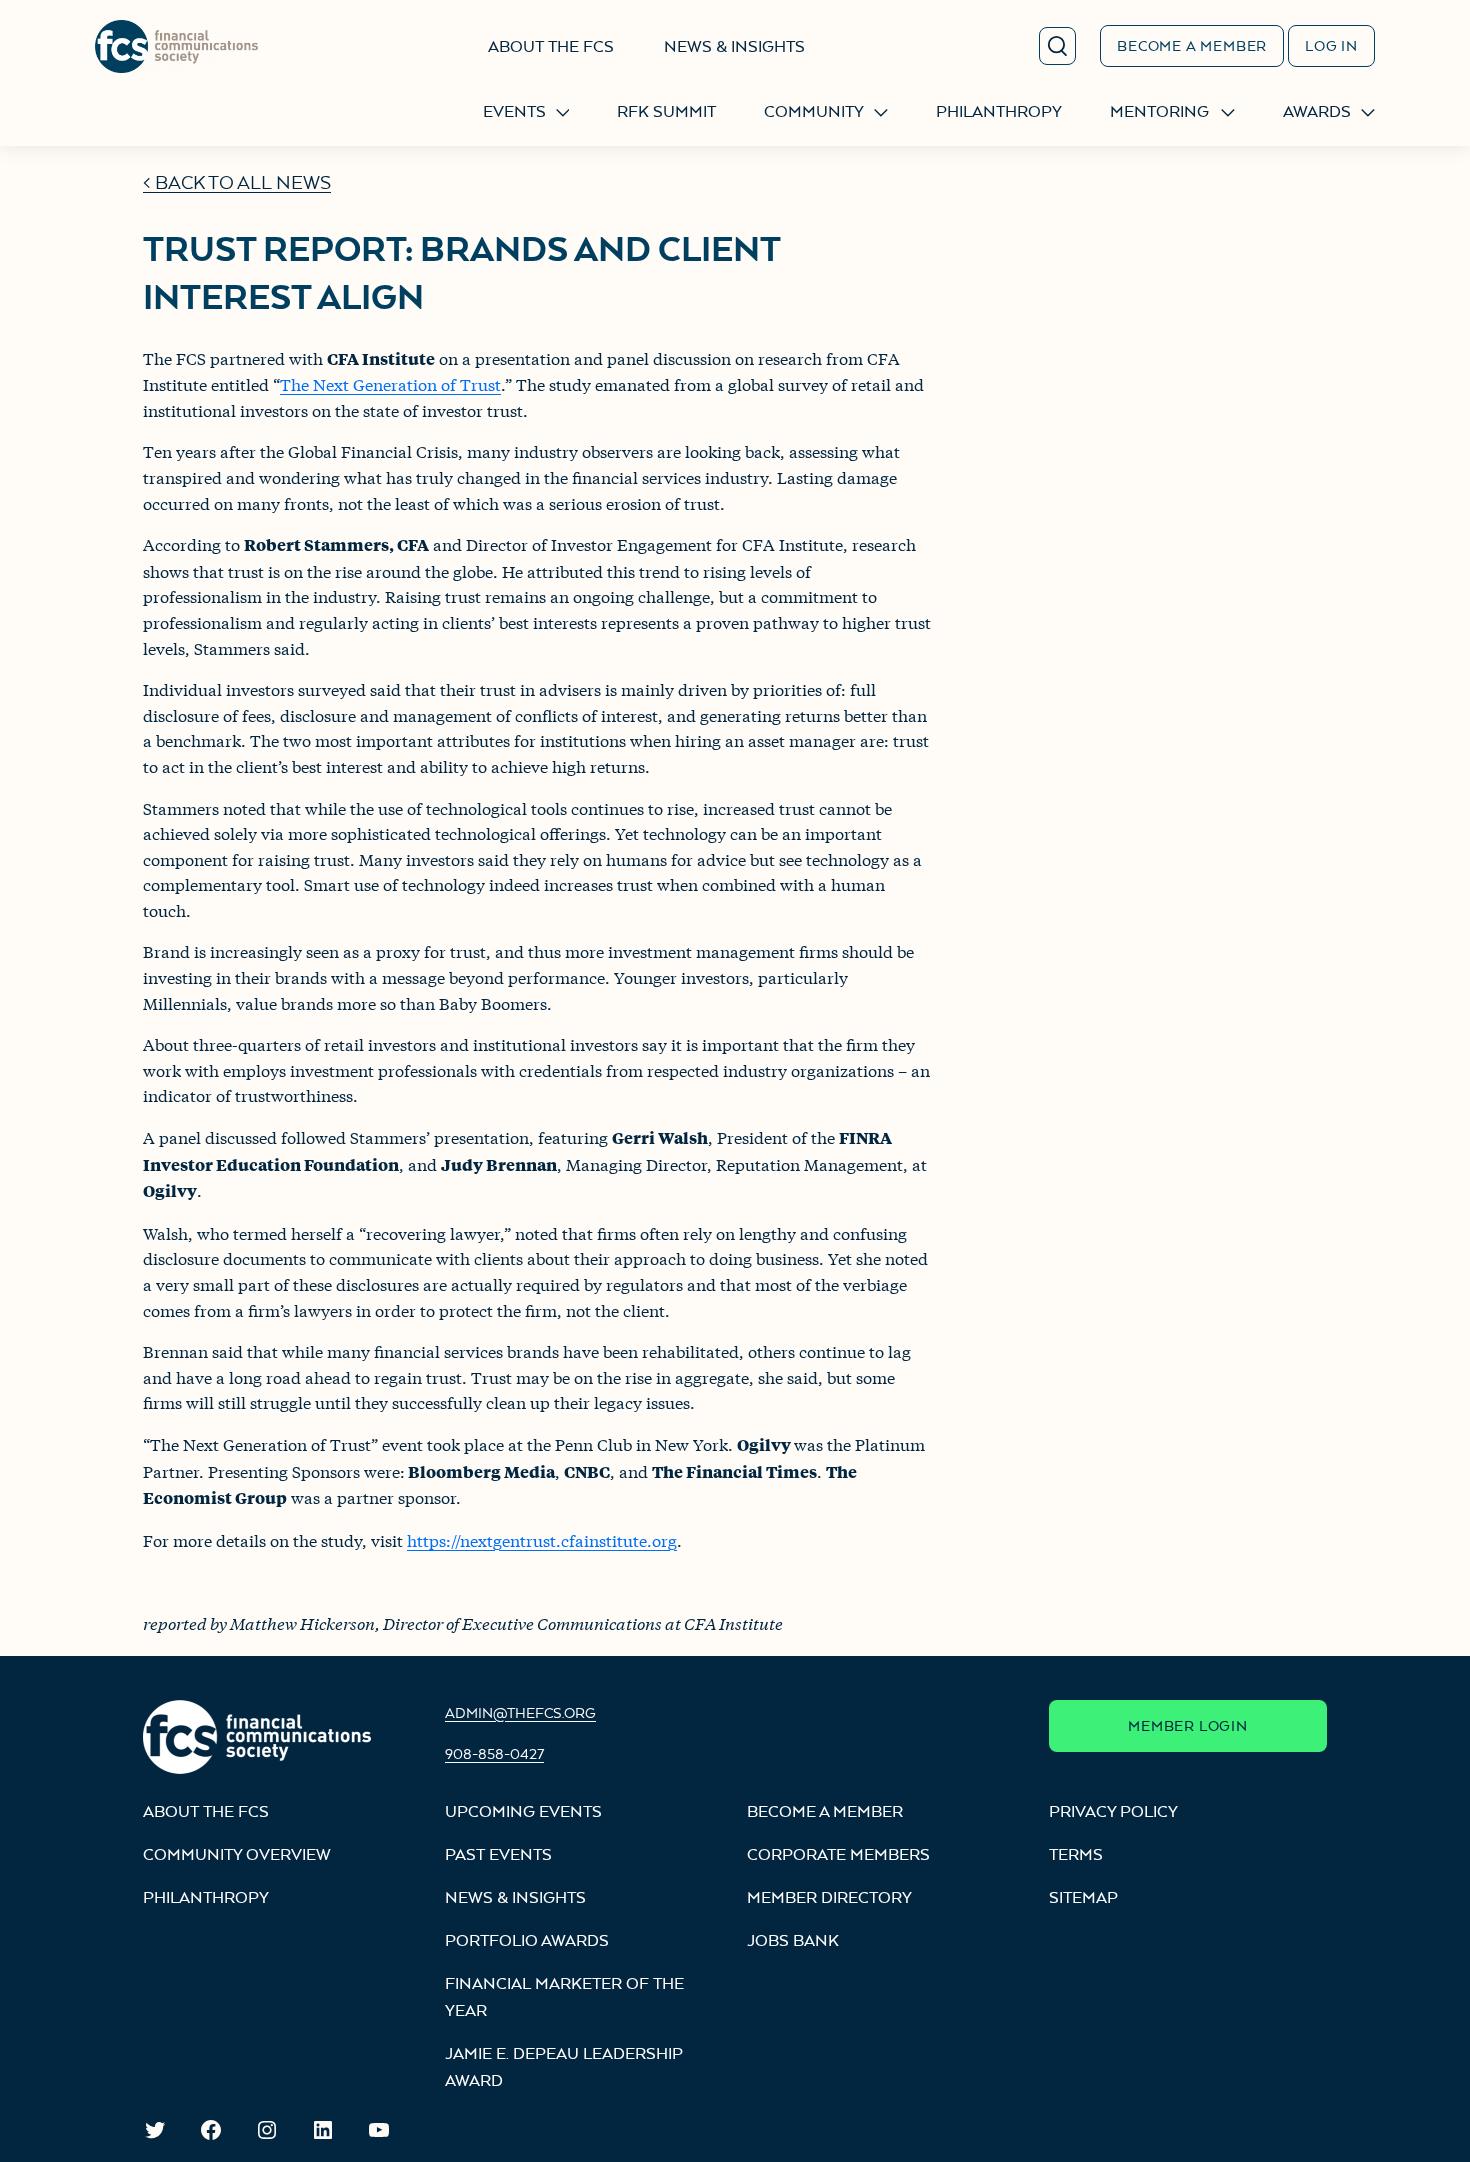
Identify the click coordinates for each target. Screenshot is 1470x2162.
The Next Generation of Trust (390, 383)
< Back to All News (237, 182)
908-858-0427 (494, 1753)
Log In (1331, 45)
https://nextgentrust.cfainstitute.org (542, 1539)
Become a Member (1192, 45)
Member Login (1188, 1725)
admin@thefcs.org (520, 1712)
